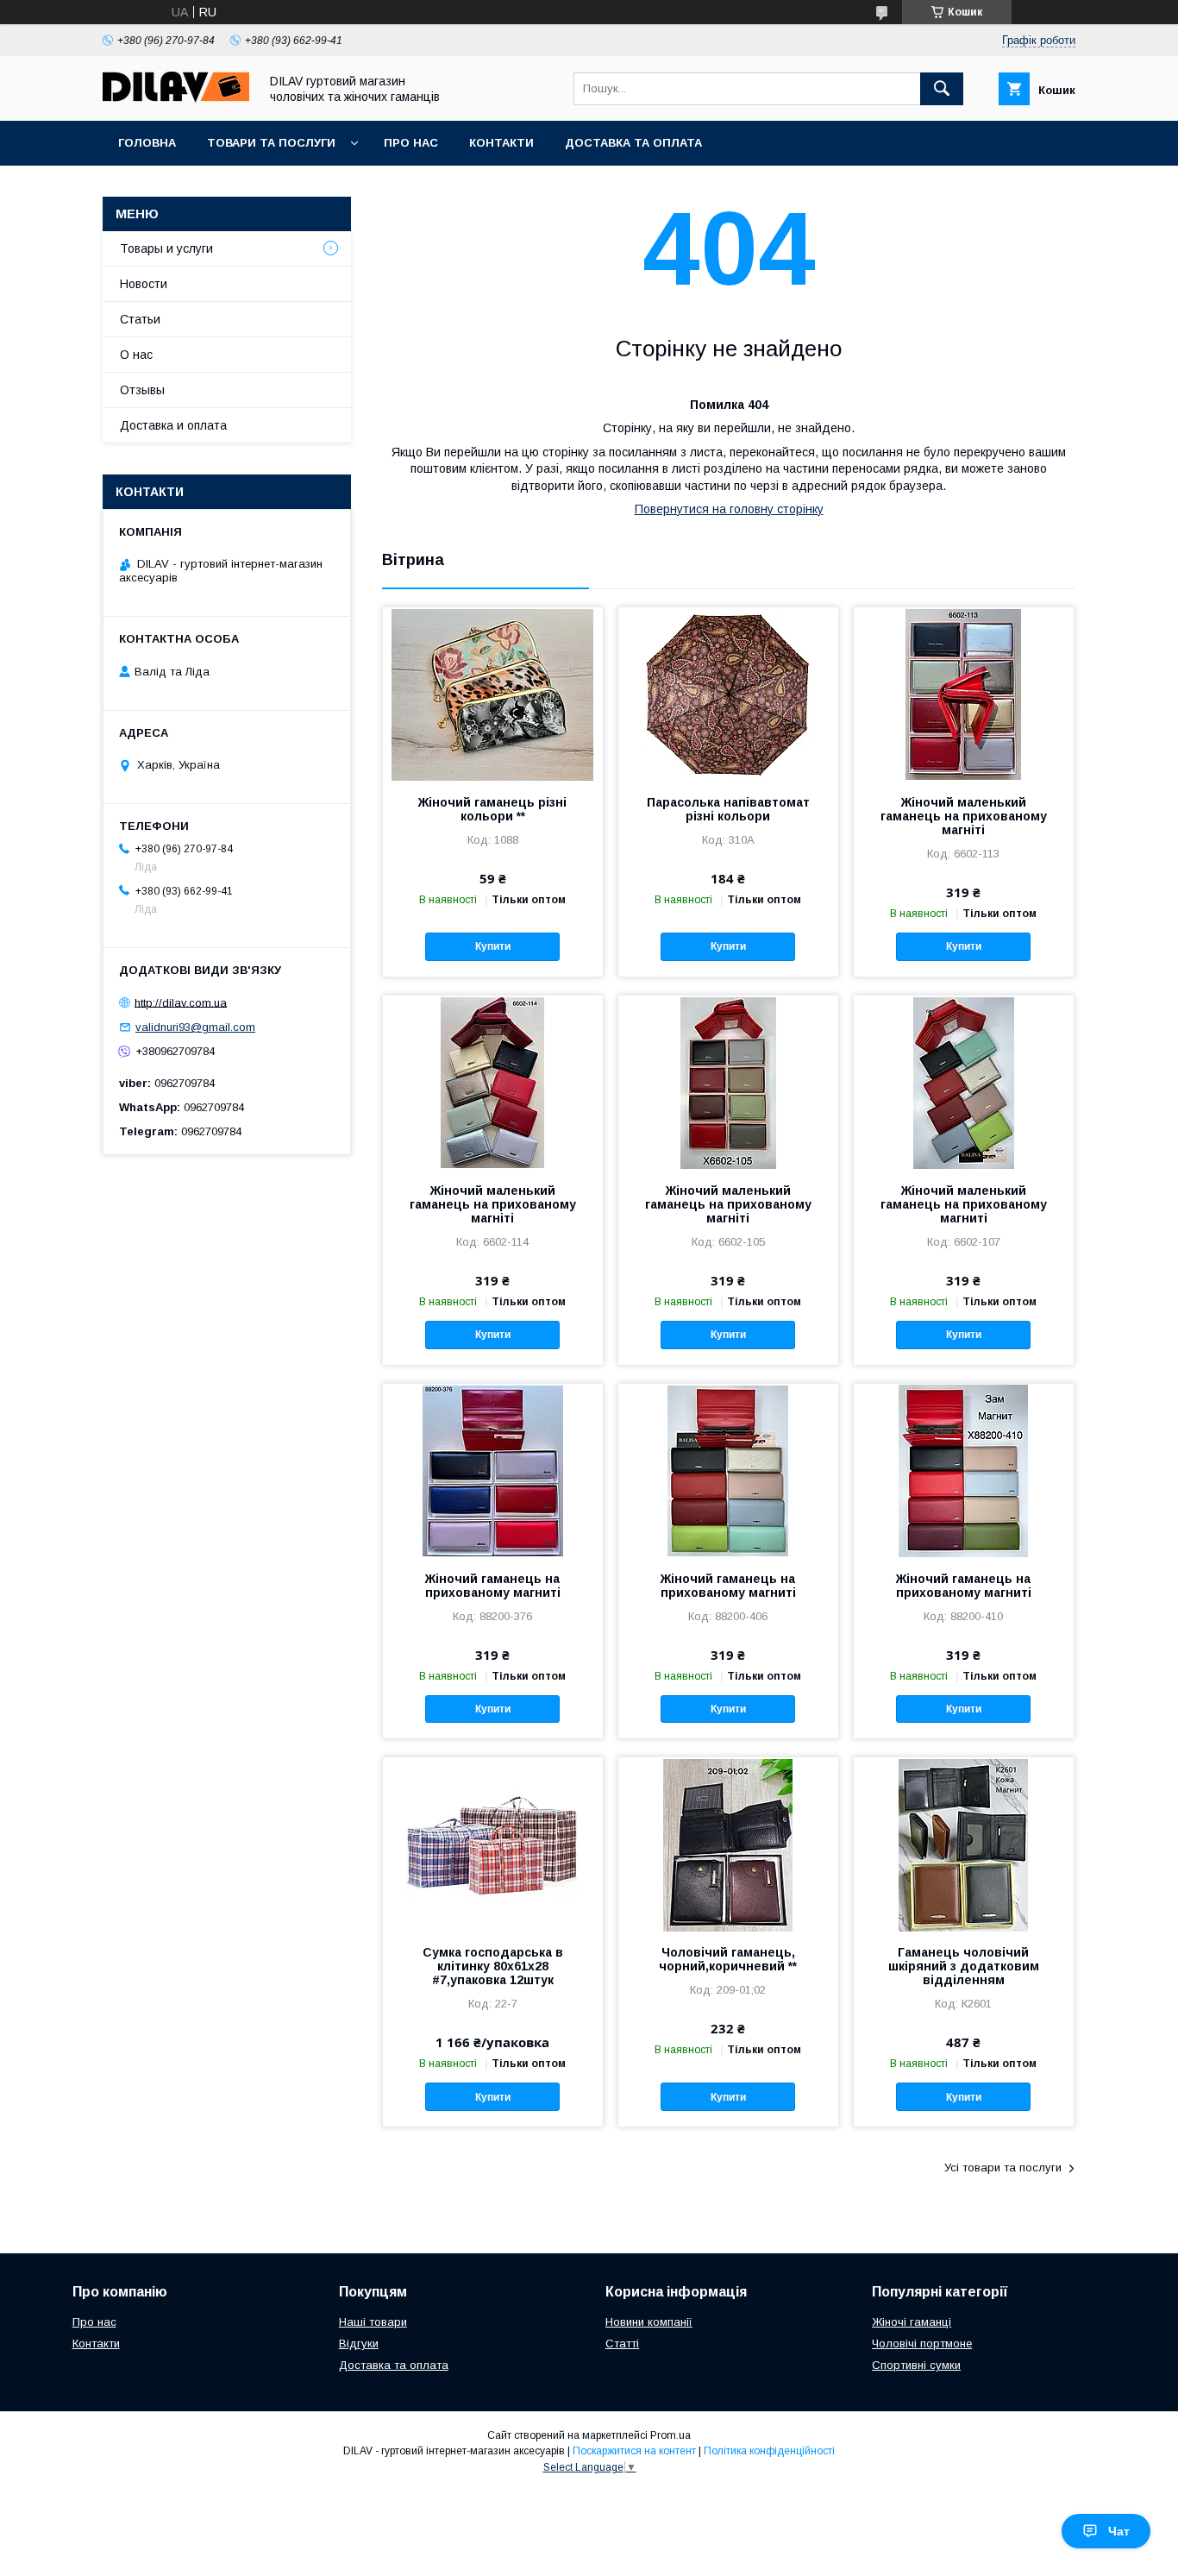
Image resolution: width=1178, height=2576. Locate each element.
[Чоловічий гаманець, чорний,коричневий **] (728, 1844)
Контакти (501, 143)
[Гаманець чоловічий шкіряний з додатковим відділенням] (964, 1844)
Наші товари (373, 2322)
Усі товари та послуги (1003, 2168)
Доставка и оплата (173, 425)
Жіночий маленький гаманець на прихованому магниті (964, 1204)
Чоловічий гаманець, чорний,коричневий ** (728, 1959)
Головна (147, 143)
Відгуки (359, 2344)
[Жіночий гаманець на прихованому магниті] (493, 1470)
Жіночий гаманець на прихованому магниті (493, 1586)
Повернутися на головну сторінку (729, 509)
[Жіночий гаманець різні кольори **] (493, 694)
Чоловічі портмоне (922, 2344)
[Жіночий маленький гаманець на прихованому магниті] (964, 1082)
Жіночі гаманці (912, 2322)
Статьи (140, 319)
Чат (1119, 2531)
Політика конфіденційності (769, 2451)
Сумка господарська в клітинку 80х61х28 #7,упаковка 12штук (493, 1966)
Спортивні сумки (916, 2365)
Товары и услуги (166, 248)
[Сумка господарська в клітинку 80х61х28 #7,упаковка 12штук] (493, 1844)
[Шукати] (942, 89)
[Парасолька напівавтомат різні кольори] (728, 694)
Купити (493, 946)
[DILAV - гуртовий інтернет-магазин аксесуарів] (176, 98)
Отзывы (142, 390)
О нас (136, 355)
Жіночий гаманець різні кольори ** (492, 809)
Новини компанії (649, 2322)
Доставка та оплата (633, 143)
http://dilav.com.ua (181, 1002)
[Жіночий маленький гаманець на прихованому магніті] (964, 694)
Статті (622, 2344)
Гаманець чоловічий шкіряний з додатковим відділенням (964, 1966)
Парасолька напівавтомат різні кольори (728, 809)
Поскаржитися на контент (634, 2451)
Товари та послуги (271, 143)
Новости (144, 284)
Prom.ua (670, 2435)
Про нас (411, 143)
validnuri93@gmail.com (195, 1027)
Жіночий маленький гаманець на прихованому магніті (964, 816)
